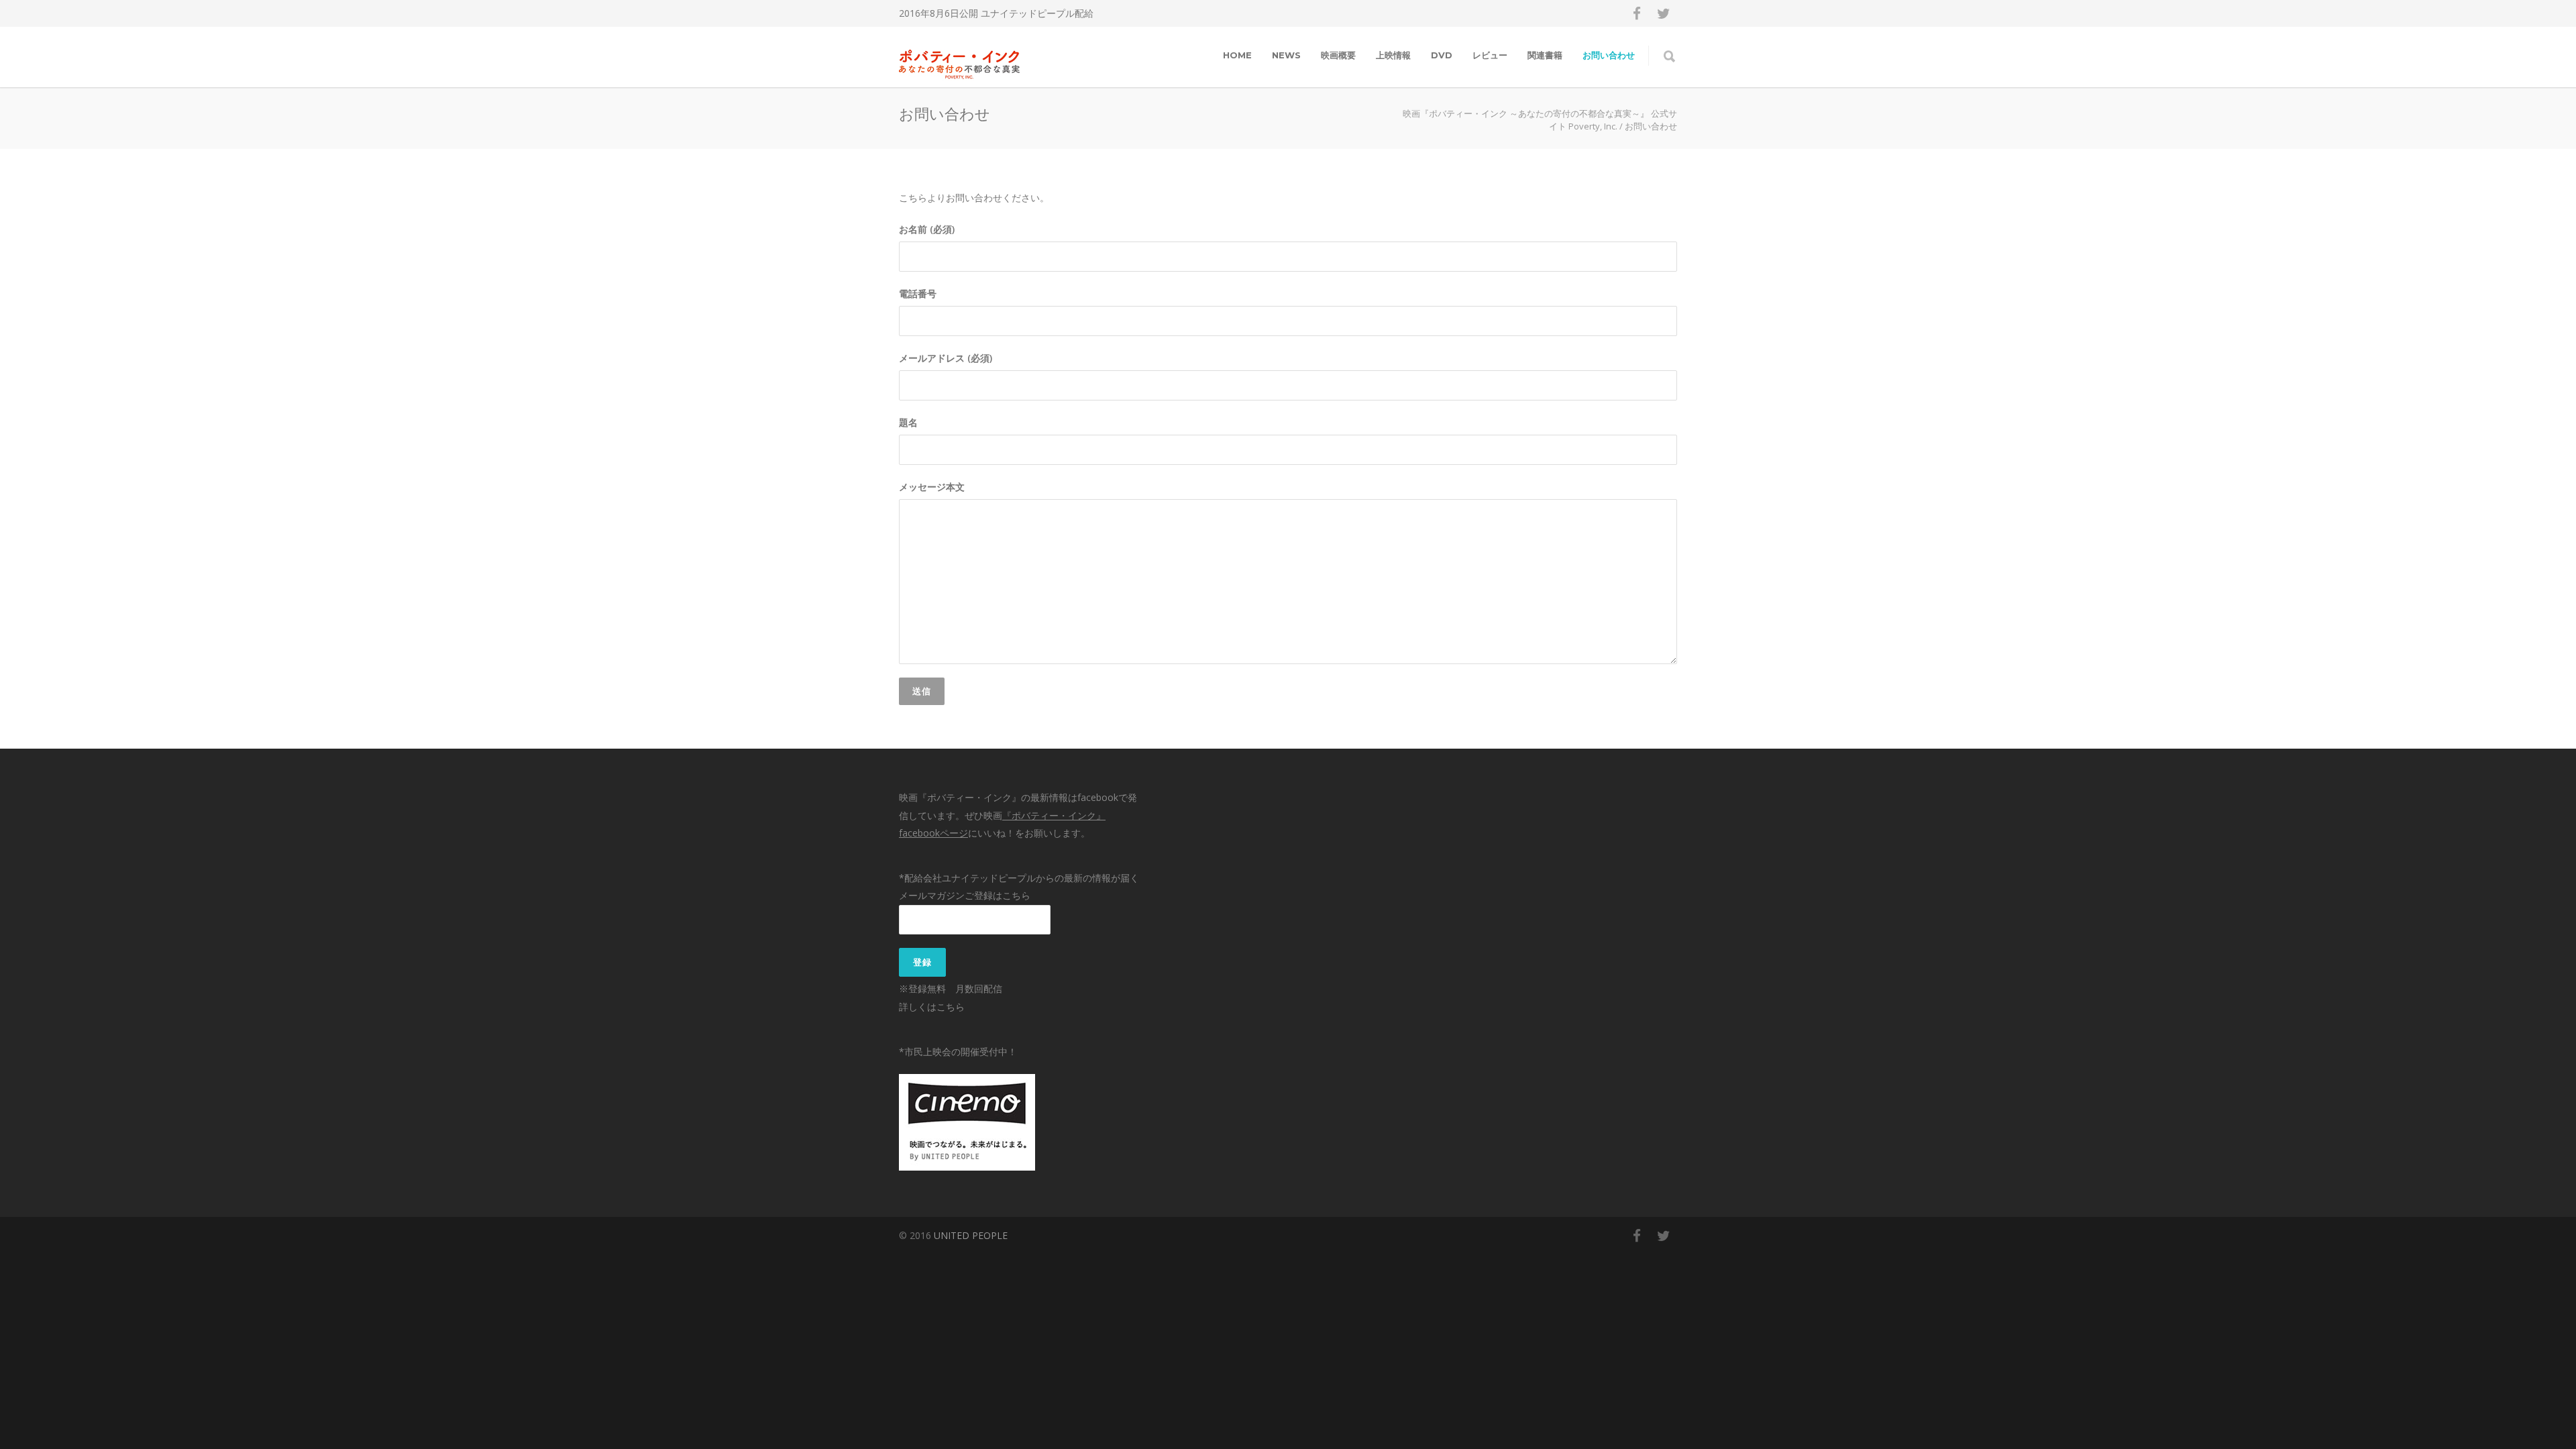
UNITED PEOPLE (971, 1235)
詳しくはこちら (932, 1007)
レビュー (1490, 55)
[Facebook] (1637, 13)
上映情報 (1393, 55)
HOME (1237, 55)
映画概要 (1338, 55)
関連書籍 (1545, 55)
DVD (1442, 55)
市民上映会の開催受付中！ (961, 1052)
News (1286, 55)
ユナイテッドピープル (1028, 13)
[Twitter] (1664, 13)
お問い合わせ (1609, 55)
